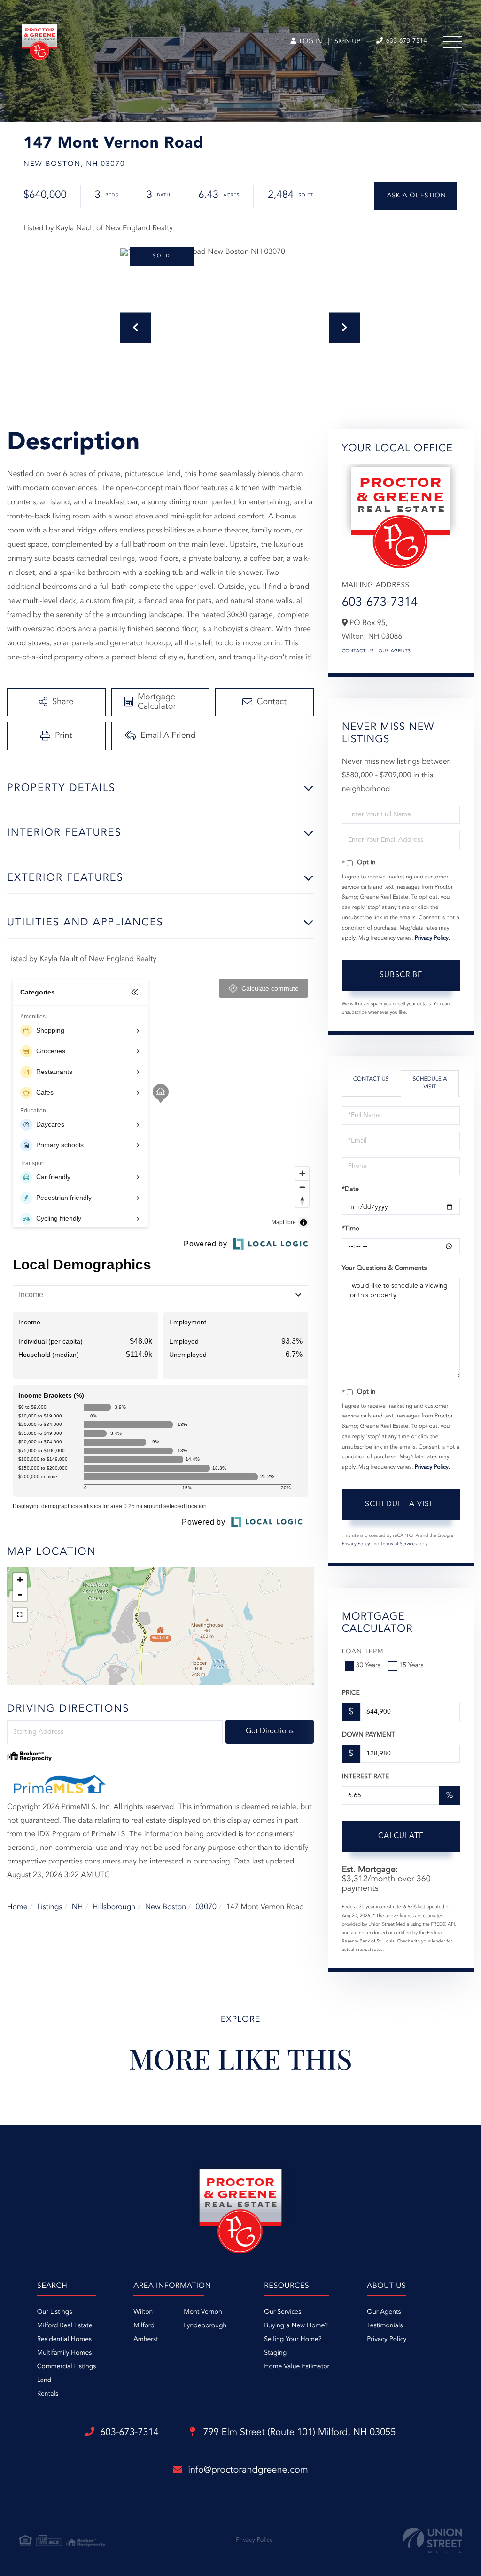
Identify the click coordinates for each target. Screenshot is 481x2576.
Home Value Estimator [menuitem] (297, 2367)
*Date (350, 1190)
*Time (351, 1229)
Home (17, 1907)
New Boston (166, 1907)
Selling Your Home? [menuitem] (293, 2340)
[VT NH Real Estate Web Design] (433, 2541)
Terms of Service (398, 1544)
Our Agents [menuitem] (384, 2312)
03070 (206, 1907)
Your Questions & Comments (384, 1268)
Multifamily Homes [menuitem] (64, 2353)
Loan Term (363, 1652)
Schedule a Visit (430, 1083)
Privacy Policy (432, 938)
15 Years (411, 1666)
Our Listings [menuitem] (55, 2312)
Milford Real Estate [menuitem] (65, 2326)
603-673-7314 (406, 41)
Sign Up (347, 42)
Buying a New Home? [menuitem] (296, 2326)
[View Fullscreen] (20, 1615)
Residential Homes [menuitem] (64, 2340)
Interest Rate (366, 1777)
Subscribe (401, 975)
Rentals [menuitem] (48, 2394)
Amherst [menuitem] (146, 2340)
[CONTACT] (415, 196)
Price (351, 1693)
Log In (310, 42)
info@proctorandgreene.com (248, 2470)
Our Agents (395, 651)
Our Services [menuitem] (283, 2312)
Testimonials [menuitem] (385, 2326)
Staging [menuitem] (275, 2353)
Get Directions (270, 1731)
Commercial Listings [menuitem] (66, 2367)
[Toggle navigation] (453, 42)
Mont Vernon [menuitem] (203, 2312)
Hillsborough (114, 1907)
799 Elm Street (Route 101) (298, 2433)
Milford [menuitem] (144, 2326)
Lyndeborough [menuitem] (205, 2326)
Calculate (401, 1836)
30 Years (368, 1666)
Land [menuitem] (44, 2380)
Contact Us (358, 651)
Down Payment (369, 1735)
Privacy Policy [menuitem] (387, 2340)
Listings (50, 1907)
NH (78, 1907)
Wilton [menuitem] (143, 2312)
